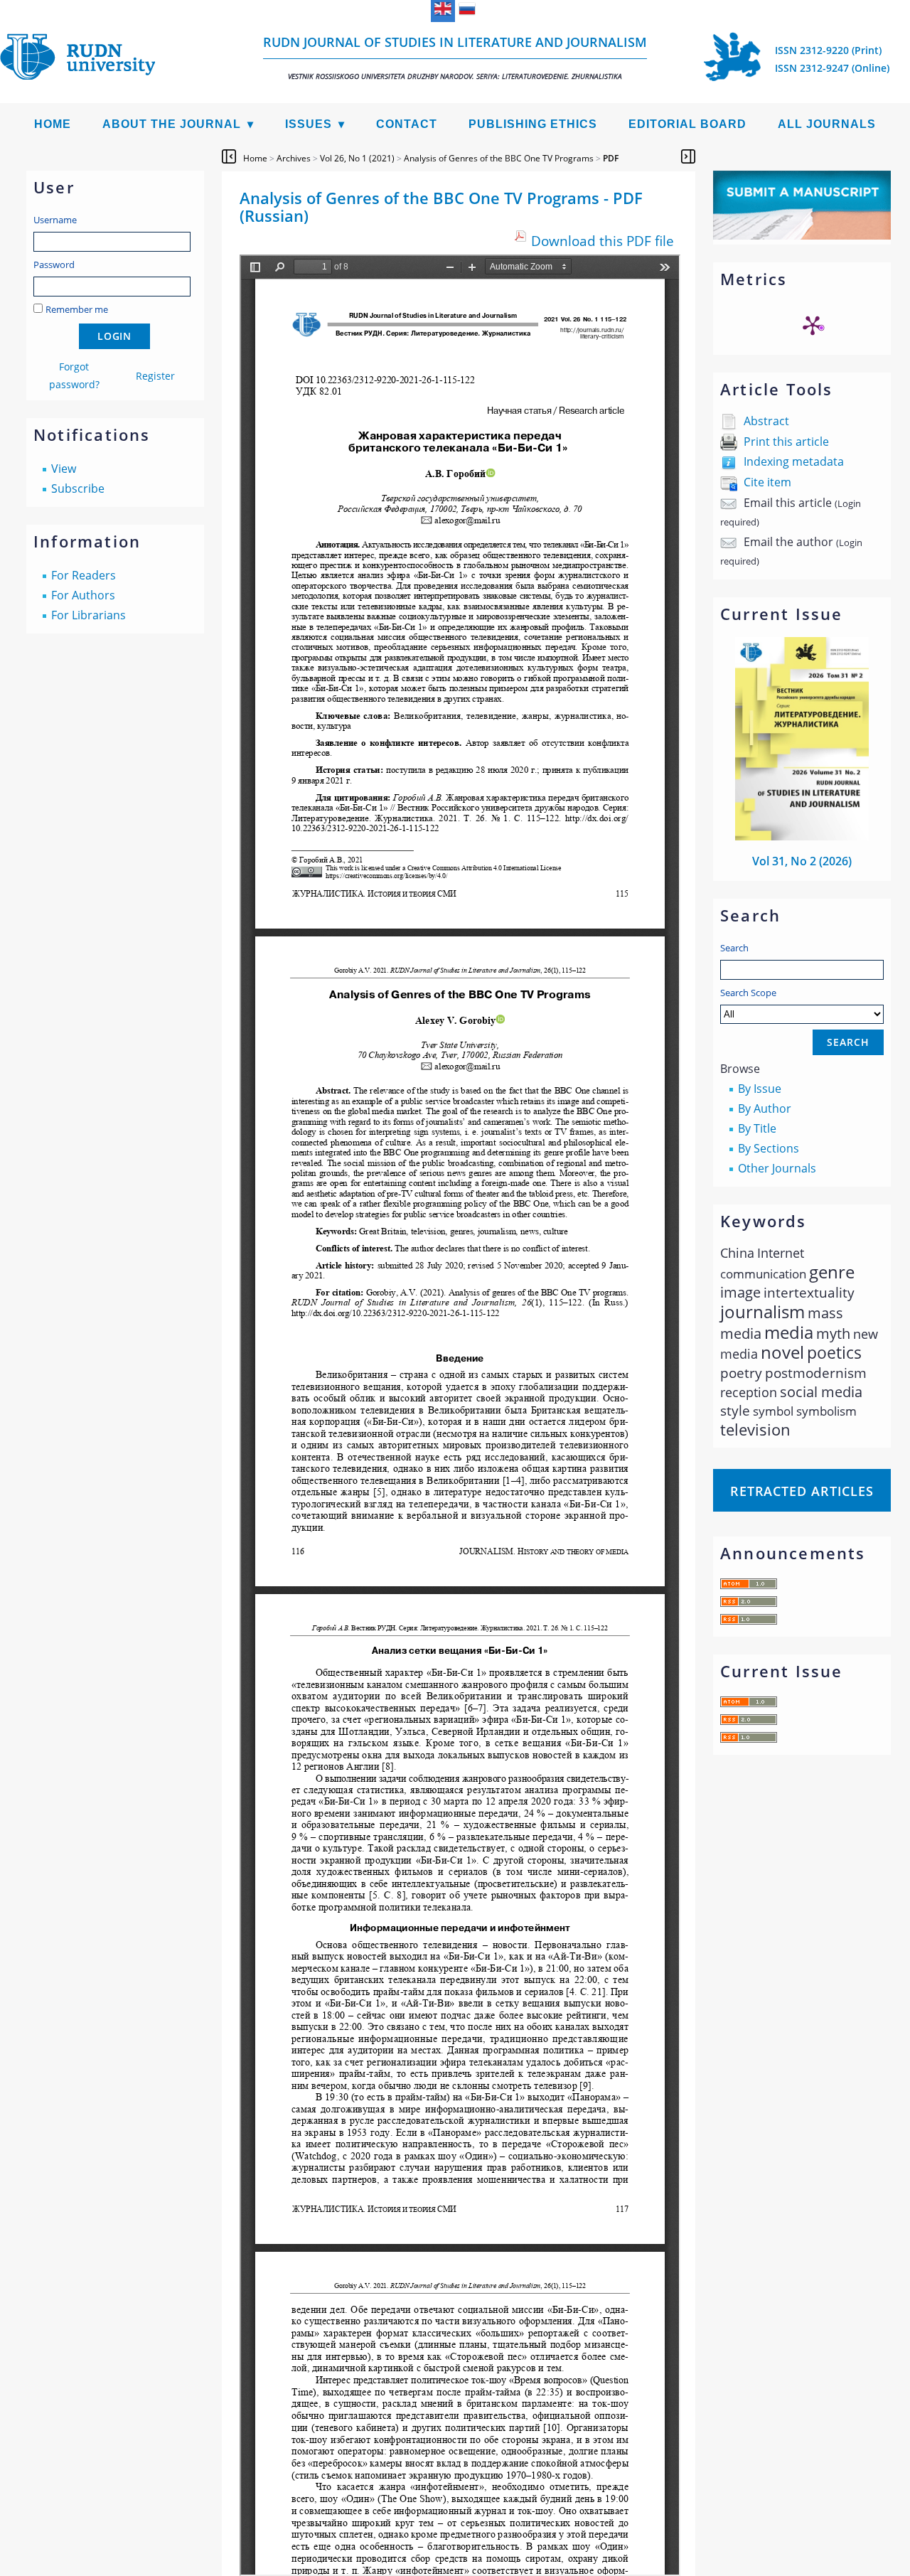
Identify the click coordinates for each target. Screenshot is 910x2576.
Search (734, 948)
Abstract (766, 421)
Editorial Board (687, 124)
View (64, 469)
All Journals (827, 124)
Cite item (767, 482)
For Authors (83, 595)
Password (54, 264)
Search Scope (748, 993)
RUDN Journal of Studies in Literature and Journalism (455, 57)
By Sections (769, 1148)
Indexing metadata (794, 461)
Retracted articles (802, 1491)
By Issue (760, 1089)
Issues (309, 124)
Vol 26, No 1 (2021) (357, 158)
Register (155, 376)
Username (55, 220)
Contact (407, 124)
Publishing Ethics (533, 124)
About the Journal (172, 124)
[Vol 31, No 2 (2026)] (802, 836)
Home (53, 124)
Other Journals (777, 1168)
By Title (757, 1128)
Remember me (77, 309)
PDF (611, 158)
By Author (765, 1108)
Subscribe (78, 488)
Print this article (786, 442)
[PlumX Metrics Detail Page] (813, 325)
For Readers (84, 575)
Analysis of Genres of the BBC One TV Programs (499, 158)
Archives (294, 158)
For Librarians (89, 615)
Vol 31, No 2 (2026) (802, 861)
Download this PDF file (603, 241)
